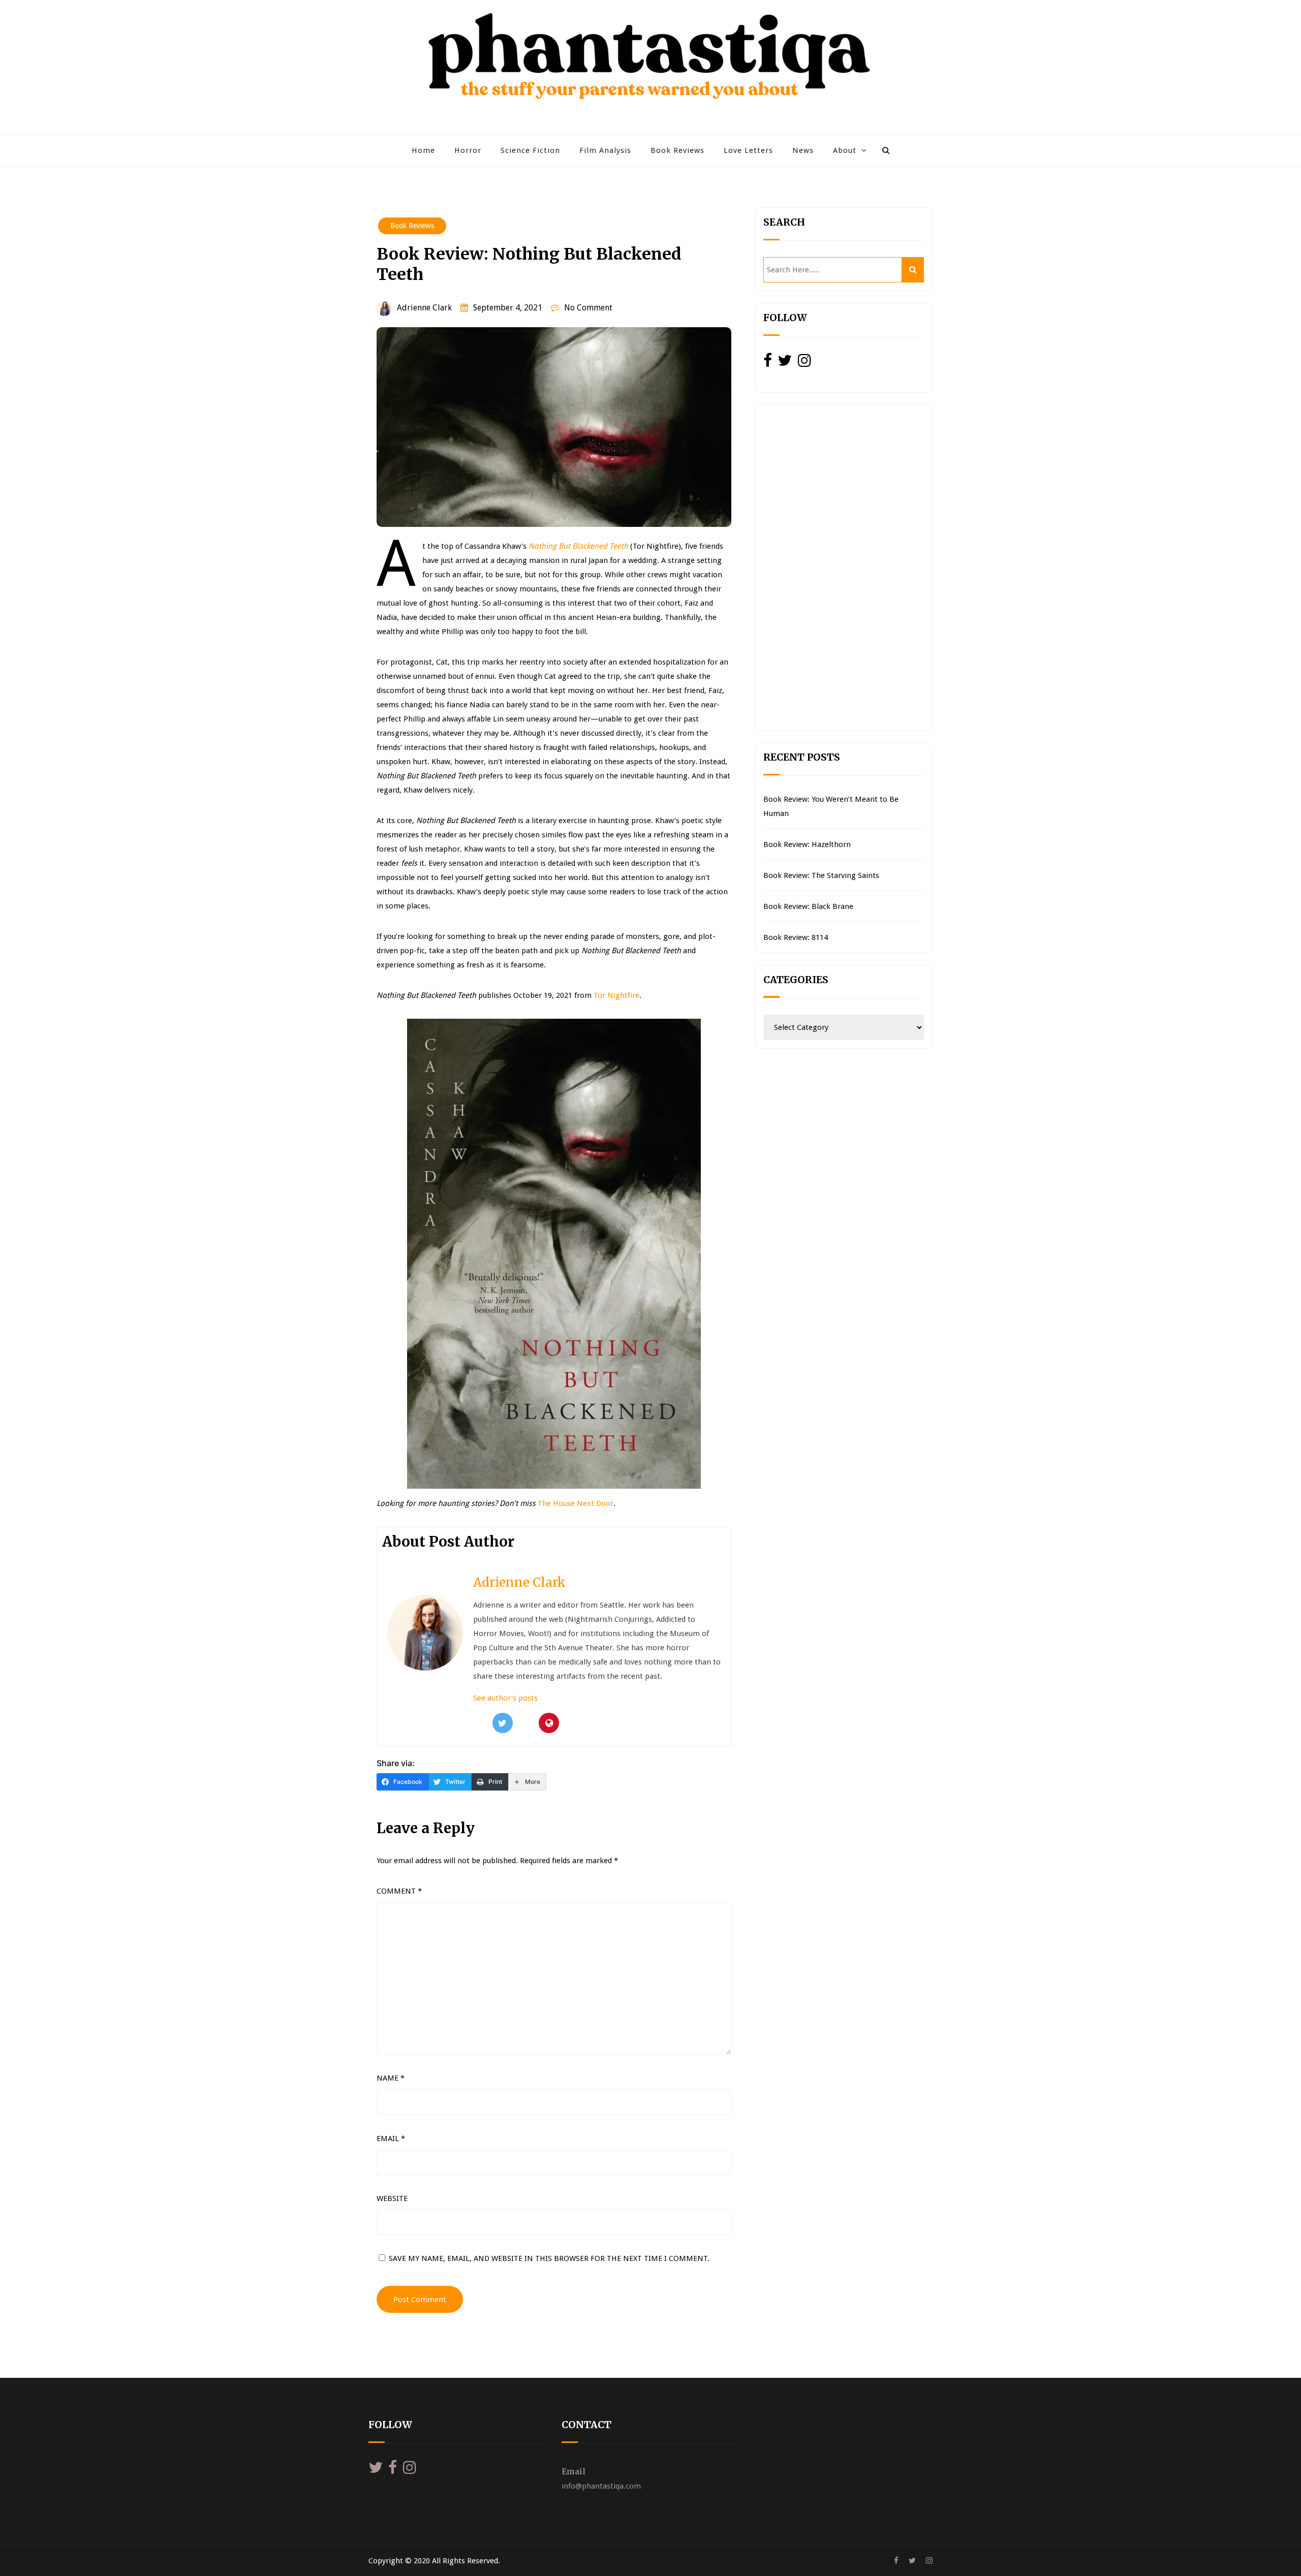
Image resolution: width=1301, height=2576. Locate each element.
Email (391, 2139)
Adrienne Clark (424, 308)
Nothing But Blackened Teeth (578, 546)
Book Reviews (677, 150)
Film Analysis (605, 150)
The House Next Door (576, 1503)
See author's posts (505, 1698)
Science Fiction (530, 150)
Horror (468, 150)
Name (391, 2078)
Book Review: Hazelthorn (807, 844)
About (845, 150)
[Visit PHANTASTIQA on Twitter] (785, 363)
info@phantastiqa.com (601, 2486)
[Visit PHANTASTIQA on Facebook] (768, 363)
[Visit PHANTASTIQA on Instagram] (804, 363)
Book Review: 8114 (796, 937)
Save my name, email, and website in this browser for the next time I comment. (549, 2258)
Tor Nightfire (616, 995)
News (803, 150)
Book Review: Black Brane (808, 906)
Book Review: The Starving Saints (821, 875)
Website (392, 2198)
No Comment (588, 308)
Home (423, 150)
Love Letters (748, 150)
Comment (399, 1891)
